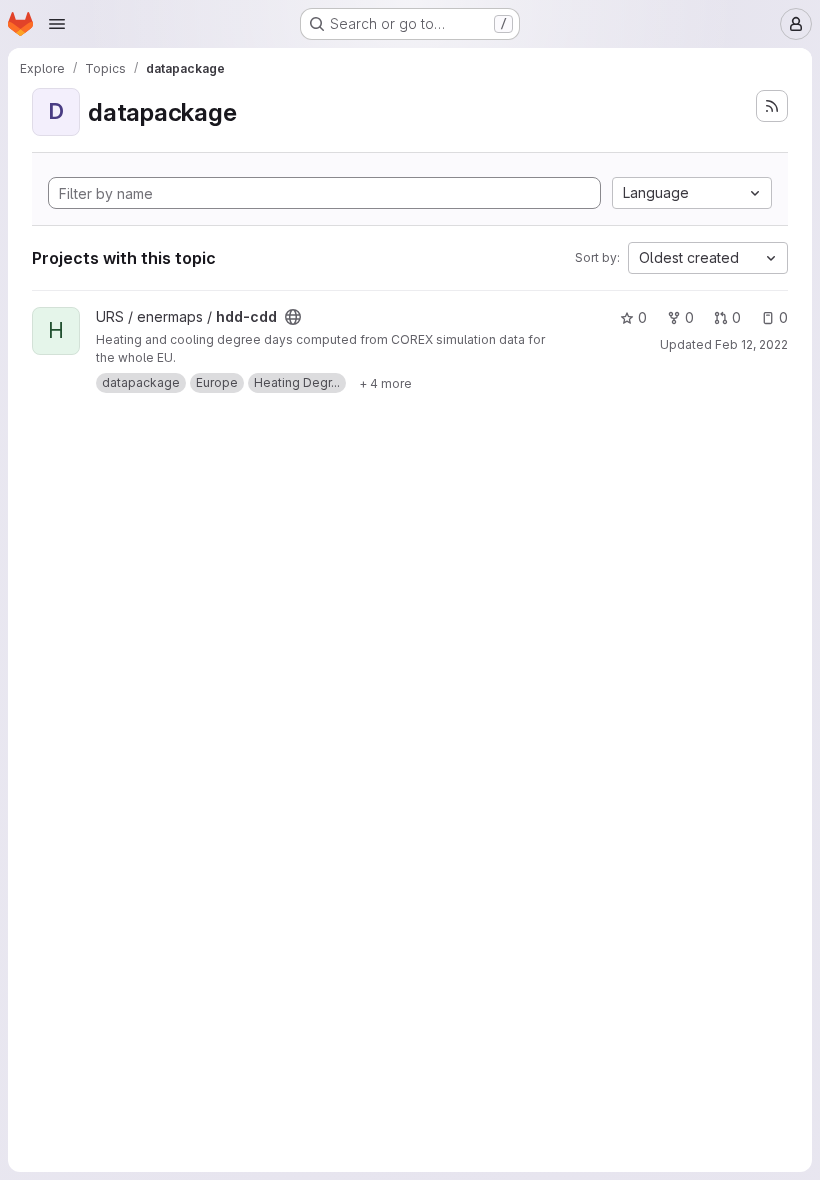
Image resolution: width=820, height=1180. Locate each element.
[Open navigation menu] (57, 24)
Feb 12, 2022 (751, 344)
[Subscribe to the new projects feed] (772, 106)
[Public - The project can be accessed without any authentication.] (293, 317)
